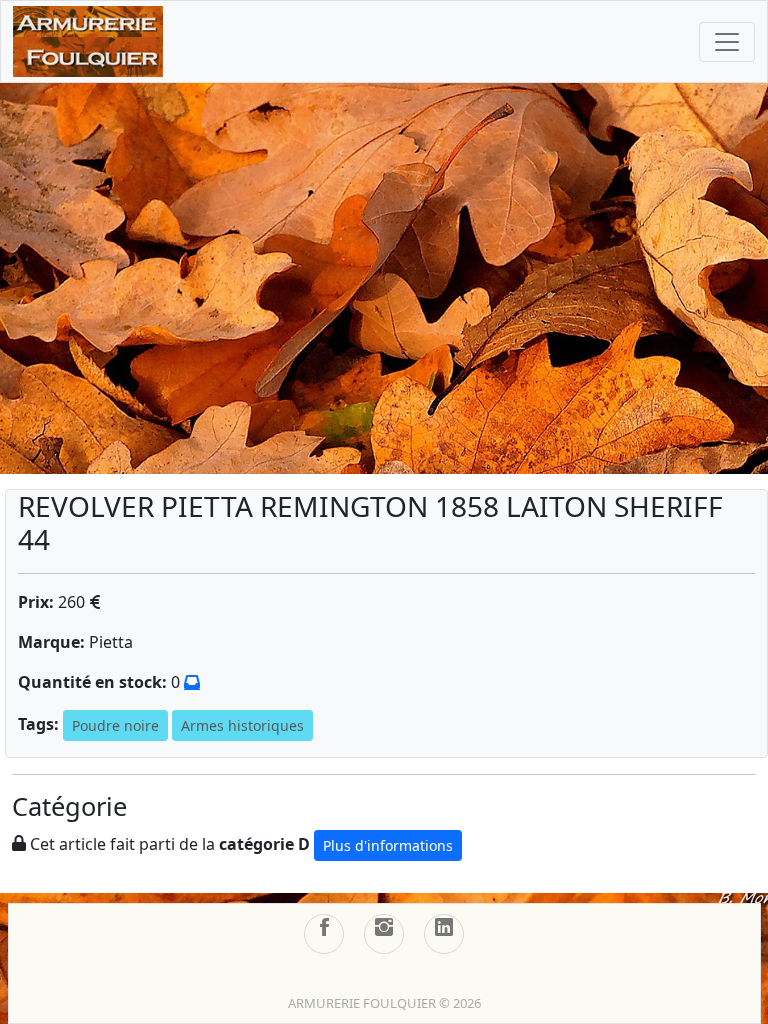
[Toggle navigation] (727, 42)
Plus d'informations (388, 845)
